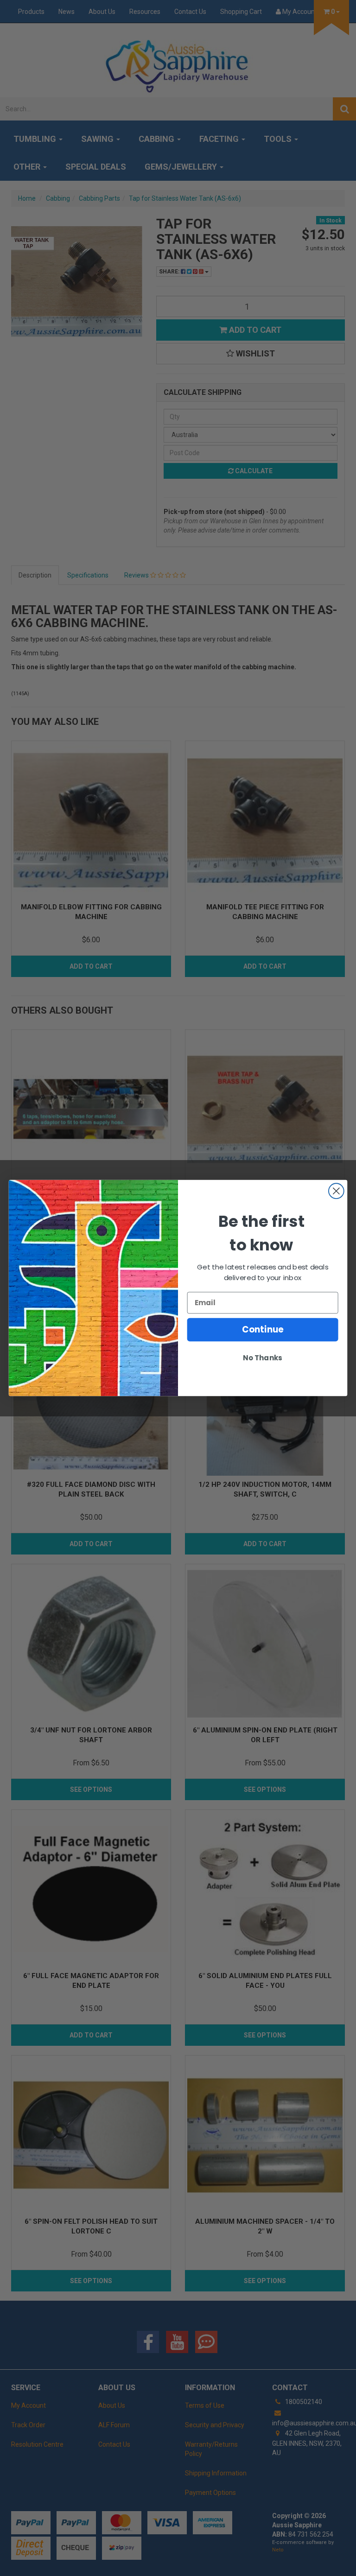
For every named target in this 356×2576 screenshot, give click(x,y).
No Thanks (262, 1358)
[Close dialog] (336, 1191)
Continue (263, 1330)
